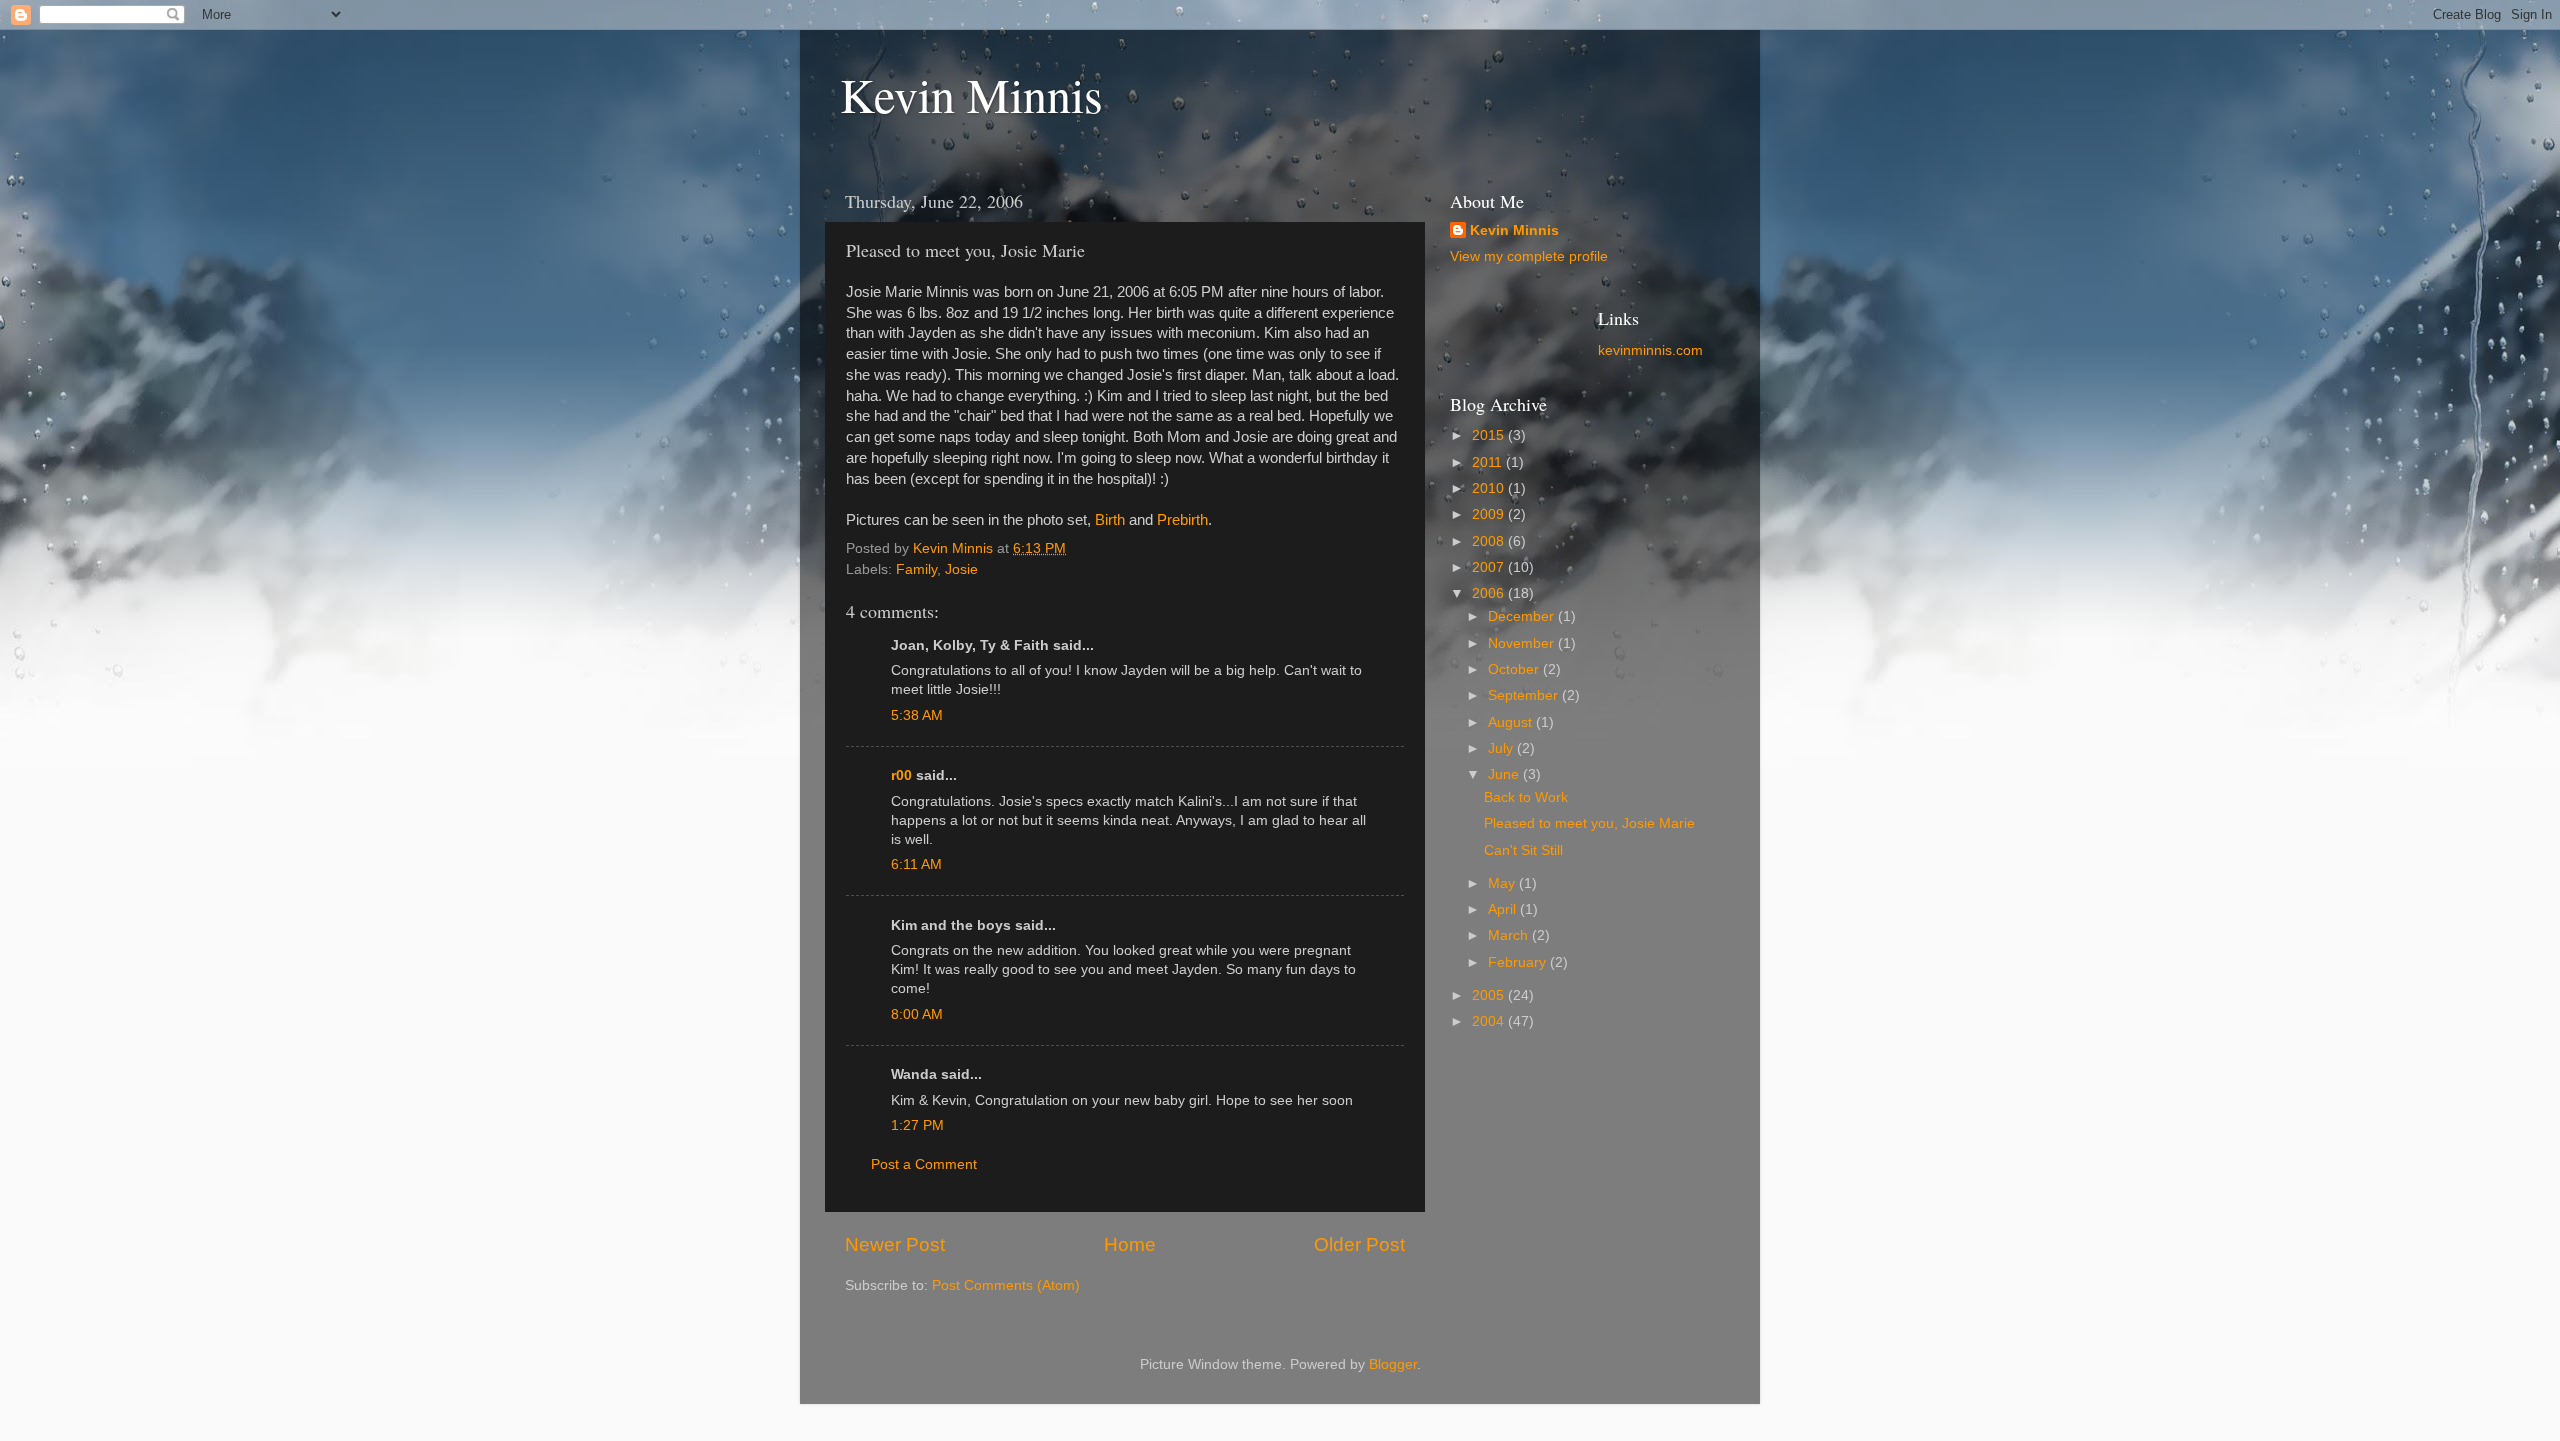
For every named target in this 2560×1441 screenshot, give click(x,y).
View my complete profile (1529, 256)
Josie (961, 569)
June (1505, 774)
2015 (1490, 435)
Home (1130, 1244)
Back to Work (1526, 797)
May (1503, 883)
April (1504, 909)
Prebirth (1182, 520)
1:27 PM (917, 1125)
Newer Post (895, 1244)
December (1523, 616)
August (1512, 722)
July (1502, 748)
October (1515, 669)
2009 (1490, 514)
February (1519, 962)
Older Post (1359, 1244)
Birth (1110, 520)
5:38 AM (917, 715)
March (1510, 935)
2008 (1490, 541)
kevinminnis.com (1650, 350)
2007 (1490, 567)
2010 (1490, 488)
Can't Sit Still (1523, 850)
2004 (1490, 1021)
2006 (1490, 593)
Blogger (1393, 1364)
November (1523, 643)
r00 (901, 775)
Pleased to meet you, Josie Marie (1589, 823)
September (1525, 695)
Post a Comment (924, 1164)
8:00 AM (917, 1014)
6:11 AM (916, 864)
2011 (1489, 462)
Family (916, 569)
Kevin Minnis (971, 94)
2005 (1490, 995)
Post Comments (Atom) (1006, 1285)
